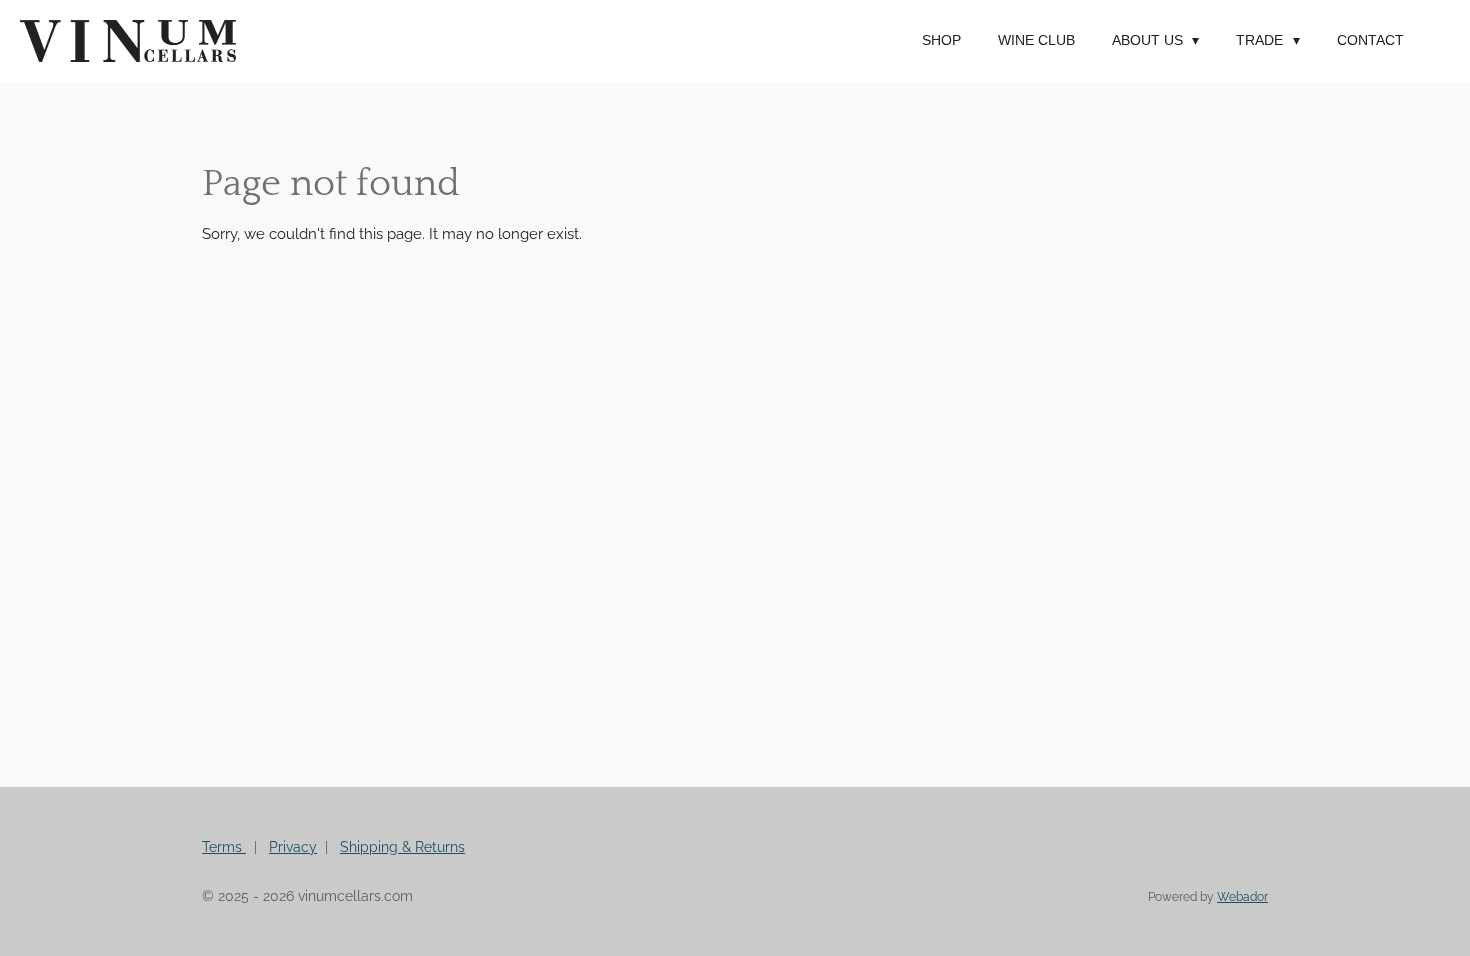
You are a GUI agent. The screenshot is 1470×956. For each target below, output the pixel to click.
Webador (1242, 897)
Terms (224, 847)
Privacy (293, 847)
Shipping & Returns (402, 847)
